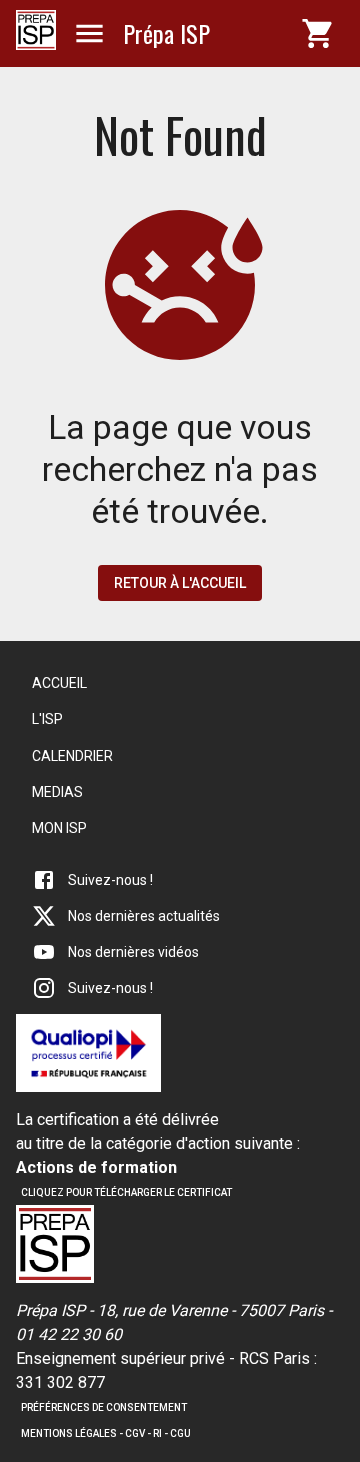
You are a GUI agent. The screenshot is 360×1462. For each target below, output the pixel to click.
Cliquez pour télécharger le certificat (126, 1192)
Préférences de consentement (104, 1407)
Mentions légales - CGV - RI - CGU (106, 1433)
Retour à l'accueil (180, 583)
